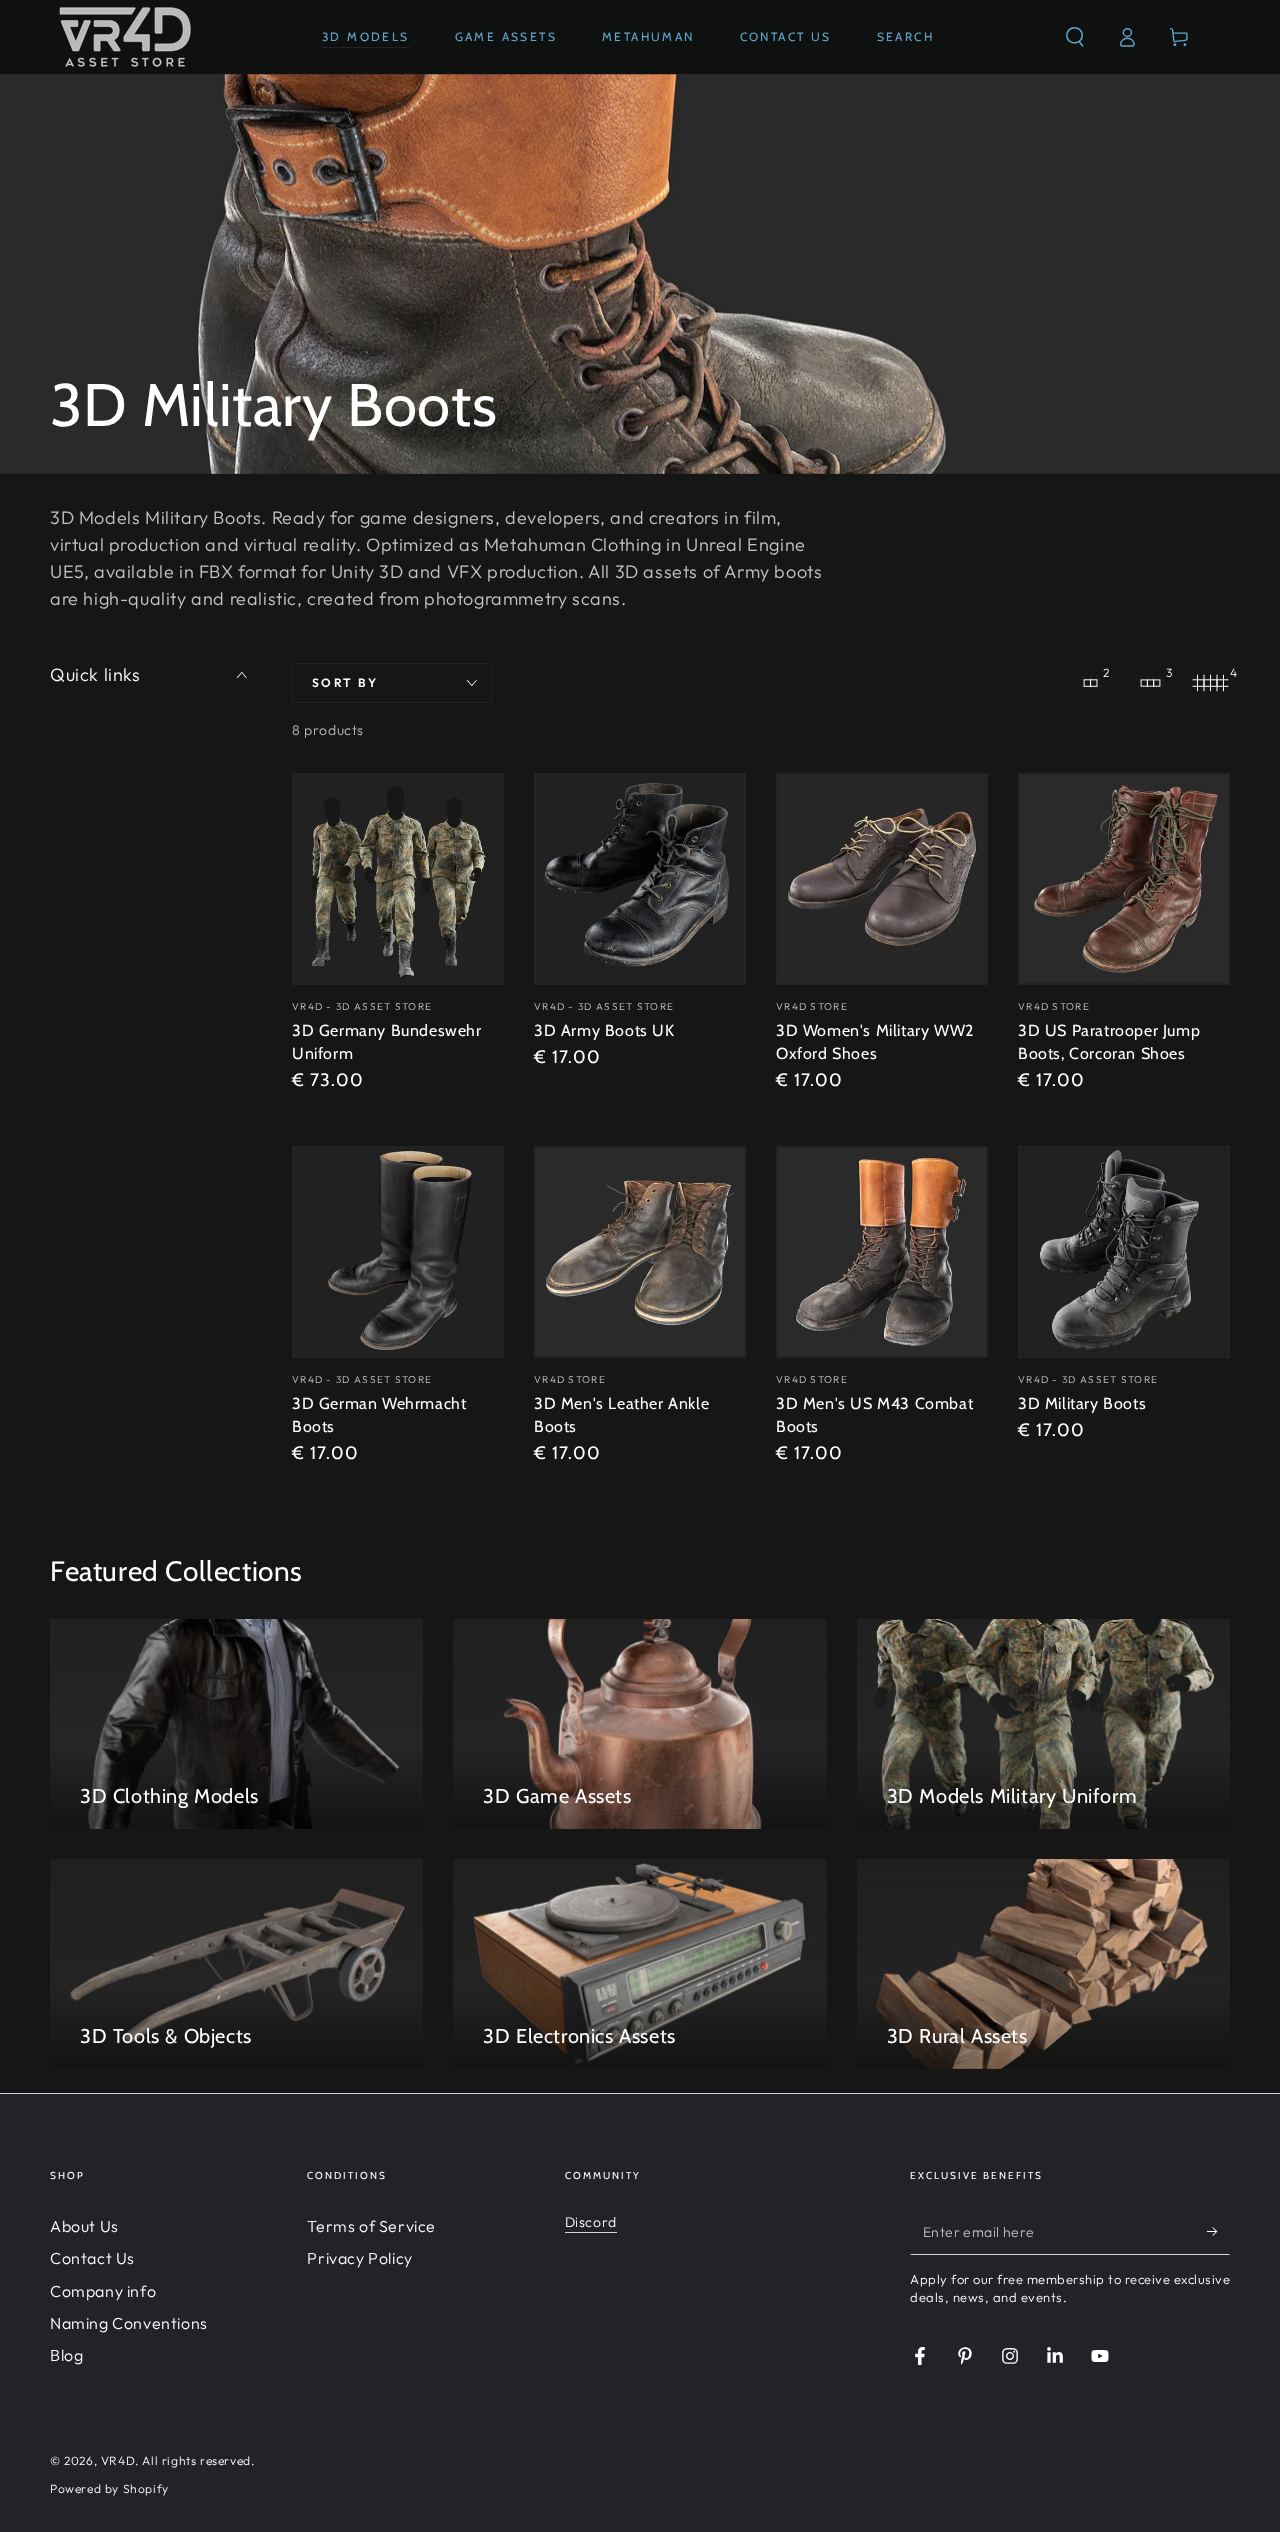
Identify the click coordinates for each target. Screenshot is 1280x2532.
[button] (1075, 37)
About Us (84, 2226)
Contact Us (92, 2258)
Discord (591, 2222)
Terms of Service (371, 2226)
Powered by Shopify (109, 2488)
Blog (66, 2355)
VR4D (118, 2460)
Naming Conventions (129, 2323)
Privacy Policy (359, 2258)
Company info (103, 2291)
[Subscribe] (1218, 2232)
